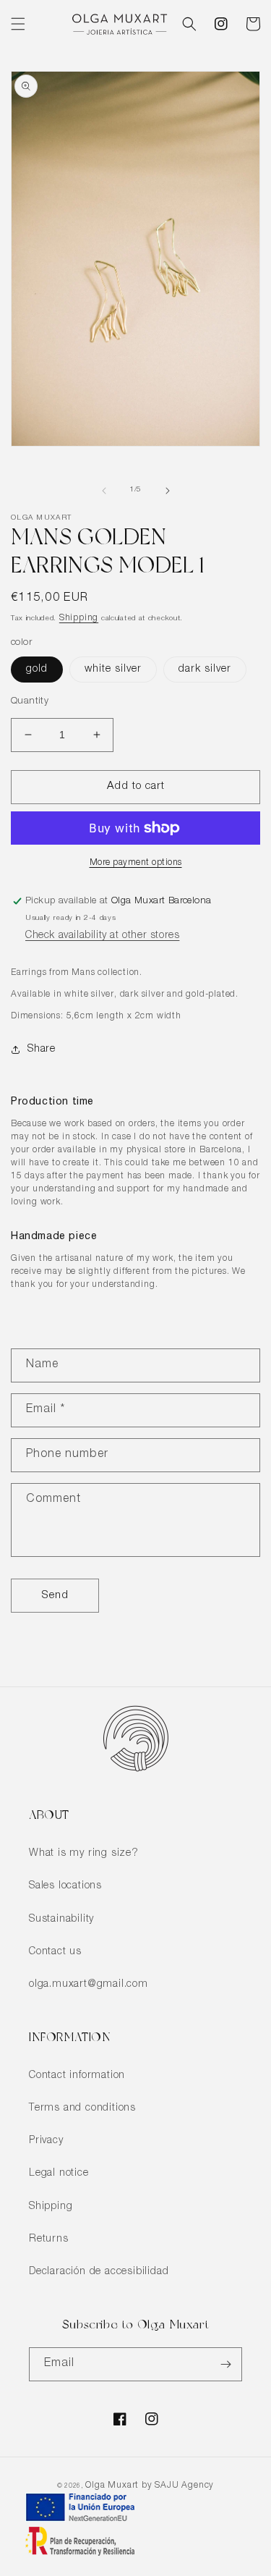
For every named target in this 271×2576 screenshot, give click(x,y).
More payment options (136, 863)
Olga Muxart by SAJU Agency (150, 2486)
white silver (113, 670)
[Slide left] (104, 491)
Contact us (55, 1952)
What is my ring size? (84, 1854)
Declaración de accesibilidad (99, 2272)
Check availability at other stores (102, 936)
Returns (49, 2239)
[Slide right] (168, 491)
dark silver (205, 670)
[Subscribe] (225, 2364)
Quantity (30, 702)
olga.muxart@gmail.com (89, 1985)
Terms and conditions (82, 2108)
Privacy (46, 2141)
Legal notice (59, 2174)
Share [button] (42, 1050)
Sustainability (61, 1920)
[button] (18, 24)
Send (55, 1596)
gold (37, 670)
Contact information (77, 2076)
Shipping (79, 618)
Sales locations (65, 1886)
